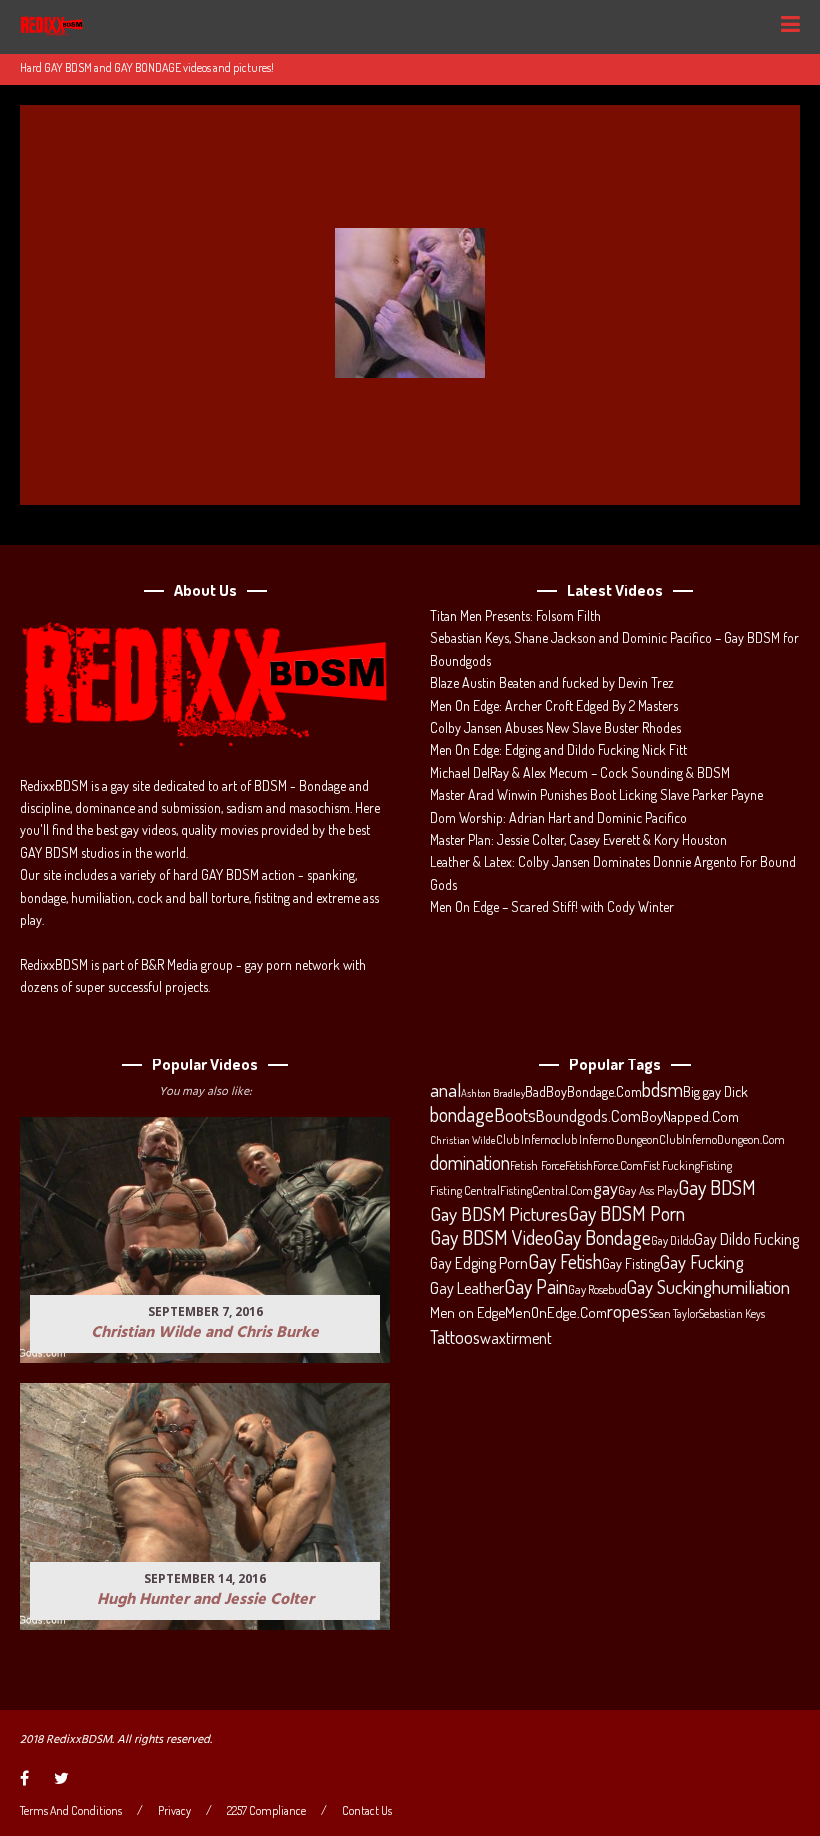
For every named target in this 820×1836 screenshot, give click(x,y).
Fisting (716, 1165)
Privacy (174, 1811)
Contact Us (367, 1811)
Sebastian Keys (732, 1313)
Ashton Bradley (493, 1093)
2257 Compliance (266, 1811)
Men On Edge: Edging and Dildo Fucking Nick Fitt (558, 749)
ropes (627, 1311)
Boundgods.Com (588, 1115)
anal (445, 1090)
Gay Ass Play (648, 1190)
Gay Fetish (565, 1262)
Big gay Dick (715, 1091)
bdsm (662, 1090)
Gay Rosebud (597, 1289)
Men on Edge (467, 1312)
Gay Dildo (672, 1240)
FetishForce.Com (604, 1165)
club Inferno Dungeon (607, 1139)
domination (470, 1163)
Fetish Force (537, 1165)
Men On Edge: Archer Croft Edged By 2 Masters (554, 705)
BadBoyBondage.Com (583, 1091)
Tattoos (455, 1337)
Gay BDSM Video (491, 1238)
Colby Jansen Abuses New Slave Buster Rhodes (555, 727)
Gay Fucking (702, 1262)
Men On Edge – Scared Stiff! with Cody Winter (552, 906)
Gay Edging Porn (479, 1263)
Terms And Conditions (71, 1811)
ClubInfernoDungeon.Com (722, 1139)
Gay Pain (536, 1287)
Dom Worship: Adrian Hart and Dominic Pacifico (558, 817)
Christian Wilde (463, 1140)
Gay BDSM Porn (626, 1213)
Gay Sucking (669, 1287)
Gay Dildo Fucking (746, 1239)
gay (605, 1188)
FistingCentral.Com (546, 1190)
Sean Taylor (673, 1313)
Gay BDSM (717, 1187)
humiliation (751, 1287)
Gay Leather (467, 1288)
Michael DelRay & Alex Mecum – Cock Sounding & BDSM (580, 772)
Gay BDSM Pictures (499, 1214)
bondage (462, 1115)
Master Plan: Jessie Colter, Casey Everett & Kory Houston (578, 839)
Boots (515, 1115)
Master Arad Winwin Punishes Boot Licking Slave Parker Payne (596, 794)
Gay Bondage (602, 1238)
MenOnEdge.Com (556, 1312)
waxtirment (516, 1337)
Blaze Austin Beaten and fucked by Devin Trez (552, 682)
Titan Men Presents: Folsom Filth (515, 615)
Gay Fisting (631, 1263)
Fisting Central (465, 1190)
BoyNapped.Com (690, 1116)
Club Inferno (526, 1139)
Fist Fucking (671, 1165)
